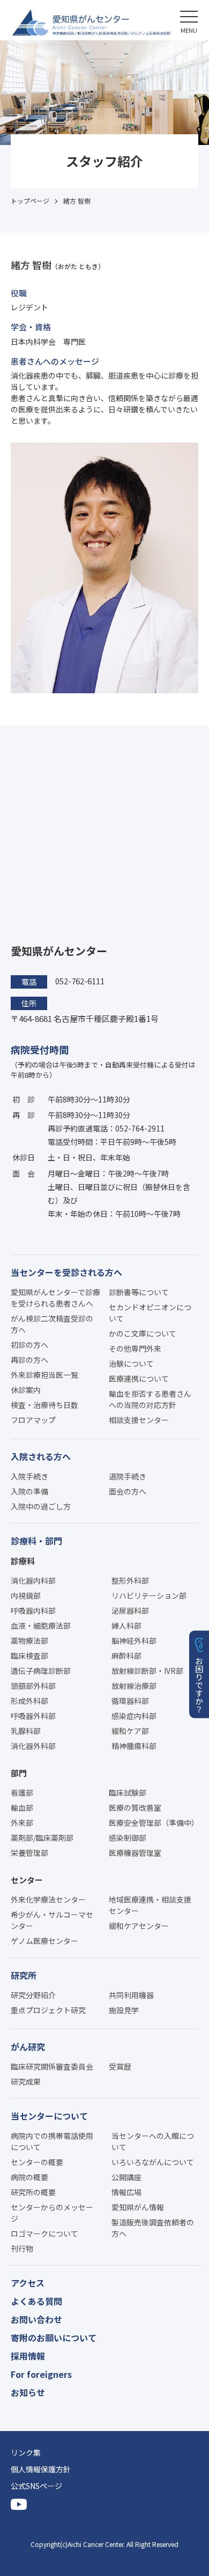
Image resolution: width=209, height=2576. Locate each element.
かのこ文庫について (143, 1333)
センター (27, 1880)
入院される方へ (41, 1456)
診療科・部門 (36, 1541)
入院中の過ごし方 (41, 1506)
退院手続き (128, 1476)
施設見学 (124, 2010)
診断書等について (139, 1292)
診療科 (23, 1561)
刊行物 (22, 2248)
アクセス (28, 2283)
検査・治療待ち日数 (44, 1405)
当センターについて (49, 2116)
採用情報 (28, 2356)
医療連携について (139, 1378)
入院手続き (29, 1476)
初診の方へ (29, 1345)
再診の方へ (29, 1360)
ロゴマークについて (44, 2233)
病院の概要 (29, 2177)
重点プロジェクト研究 (48, 2010)
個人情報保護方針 (41, 2469)
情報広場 (126, 2192)
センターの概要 (37, 2162)
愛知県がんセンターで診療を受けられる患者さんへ (56, 1298)
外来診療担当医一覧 (44, 1375)
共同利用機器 (131, 1995)
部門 (19, 1773)
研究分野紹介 (33, 1995)
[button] (189, 20)
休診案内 (26, 1390)
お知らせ (28, 2392)
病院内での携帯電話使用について (52, 2141)
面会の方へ (128, 1491)
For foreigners (41, 2374)
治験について (131, 1363)
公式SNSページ (36, 2486)
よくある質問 (36, 2301)
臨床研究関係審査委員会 (52, 2066)
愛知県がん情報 (138, 2207)
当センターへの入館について (153, 2141)
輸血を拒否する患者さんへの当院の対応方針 (150, 1399)
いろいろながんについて (153, 2162)
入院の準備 (29, 1491)
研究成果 (26, 2081)
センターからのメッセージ (52, 2213)
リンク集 (26, 2452)
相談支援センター (139, 1420)
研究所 (24, 1975)
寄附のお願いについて (54, 2338)
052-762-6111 (80, 981)
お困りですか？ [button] (200, 1685)
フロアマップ (33, 1420)
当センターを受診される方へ (66, 1272)
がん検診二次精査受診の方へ (52, 1324)
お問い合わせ (36, 2319)
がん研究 (28, 2047)
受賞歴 (120, 2066)
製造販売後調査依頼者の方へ (153, 2228)
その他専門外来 (135, 1348)
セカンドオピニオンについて (150, 1313)
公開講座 (126, 2177)
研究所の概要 (33, 2192)
